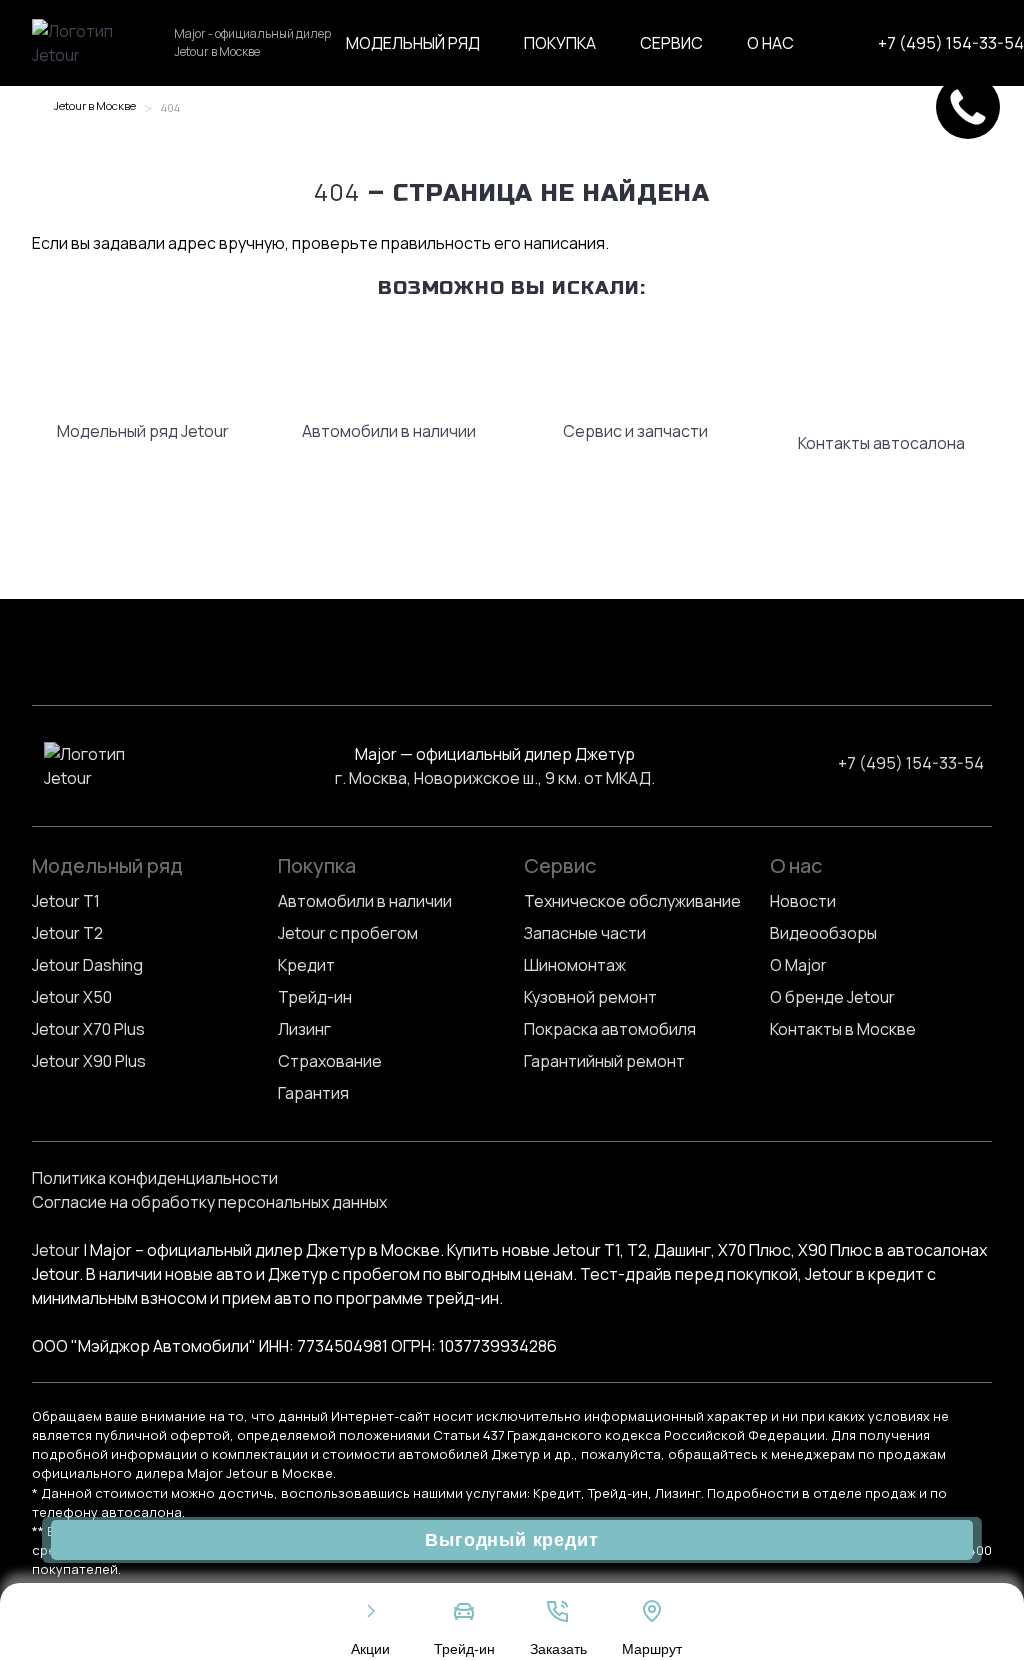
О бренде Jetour (832, 997)
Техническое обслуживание (632, 901)
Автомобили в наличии (365, 901)
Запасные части (585, 933)
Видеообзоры (823, 933)
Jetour (56, 1250)
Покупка (560, 43)
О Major (798, 965)
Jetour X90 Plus (89, 1061)
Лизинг (304, 1029)
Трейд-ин (315, 997)
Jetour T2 (67, 933)
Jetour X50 (72, 997)
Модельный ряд (413, 43)
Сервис (671, 43)
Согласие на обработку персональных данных (209, 1202)
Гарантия (313, 1093)
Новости (803, 901)
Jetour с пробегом (348, 933)
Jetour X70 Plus (88, 1029)
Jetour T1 (66, 901)
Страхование (330, 1061)
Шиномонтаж (575, 965)
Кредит (306, 965)
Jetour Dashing (87, 965)
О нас (770, 43)
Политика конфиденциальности (155, 1178)
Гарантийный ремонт (604, 1061)
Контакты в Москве (843, 1029)
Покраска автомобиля (610, 1029)
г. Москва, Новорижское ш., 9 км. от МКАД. (495, 778)
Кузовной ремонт (590, 997)
